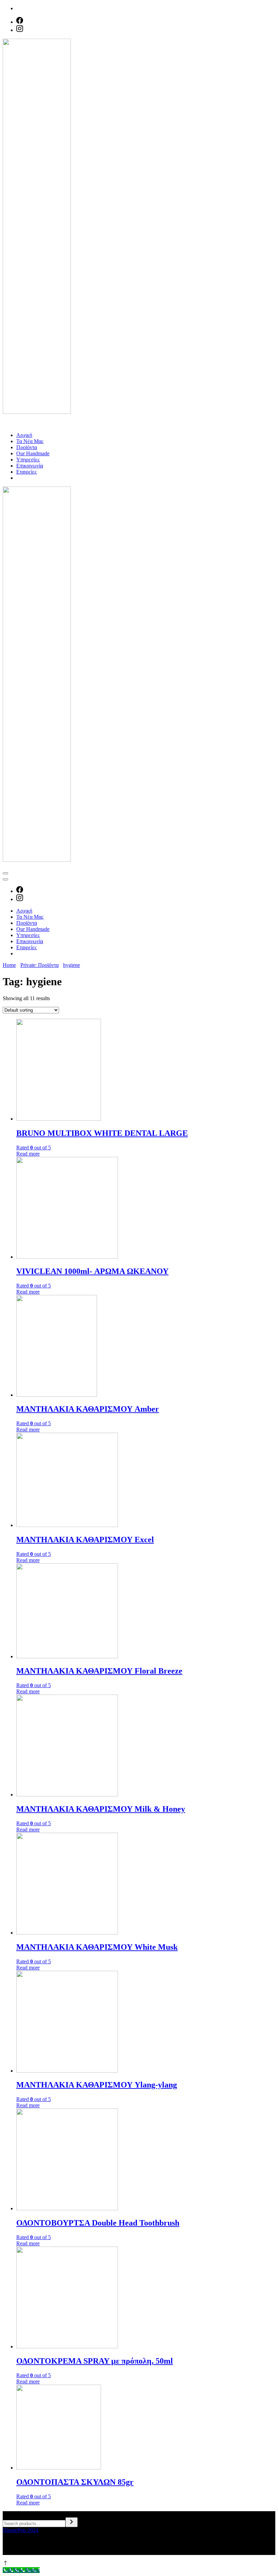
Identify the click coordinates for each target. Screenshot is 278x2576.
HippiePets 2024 (21, 2530)
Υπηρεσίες (28, 460)
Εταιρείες (26, 472)
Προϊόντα (27, 447)
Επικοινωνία (30, 466)
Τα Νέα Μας (30, 441)
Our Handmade (33, 453)
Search (10, 2514)
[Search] (72, 2522)
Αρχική (24, 435)
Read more (28, 1154)
